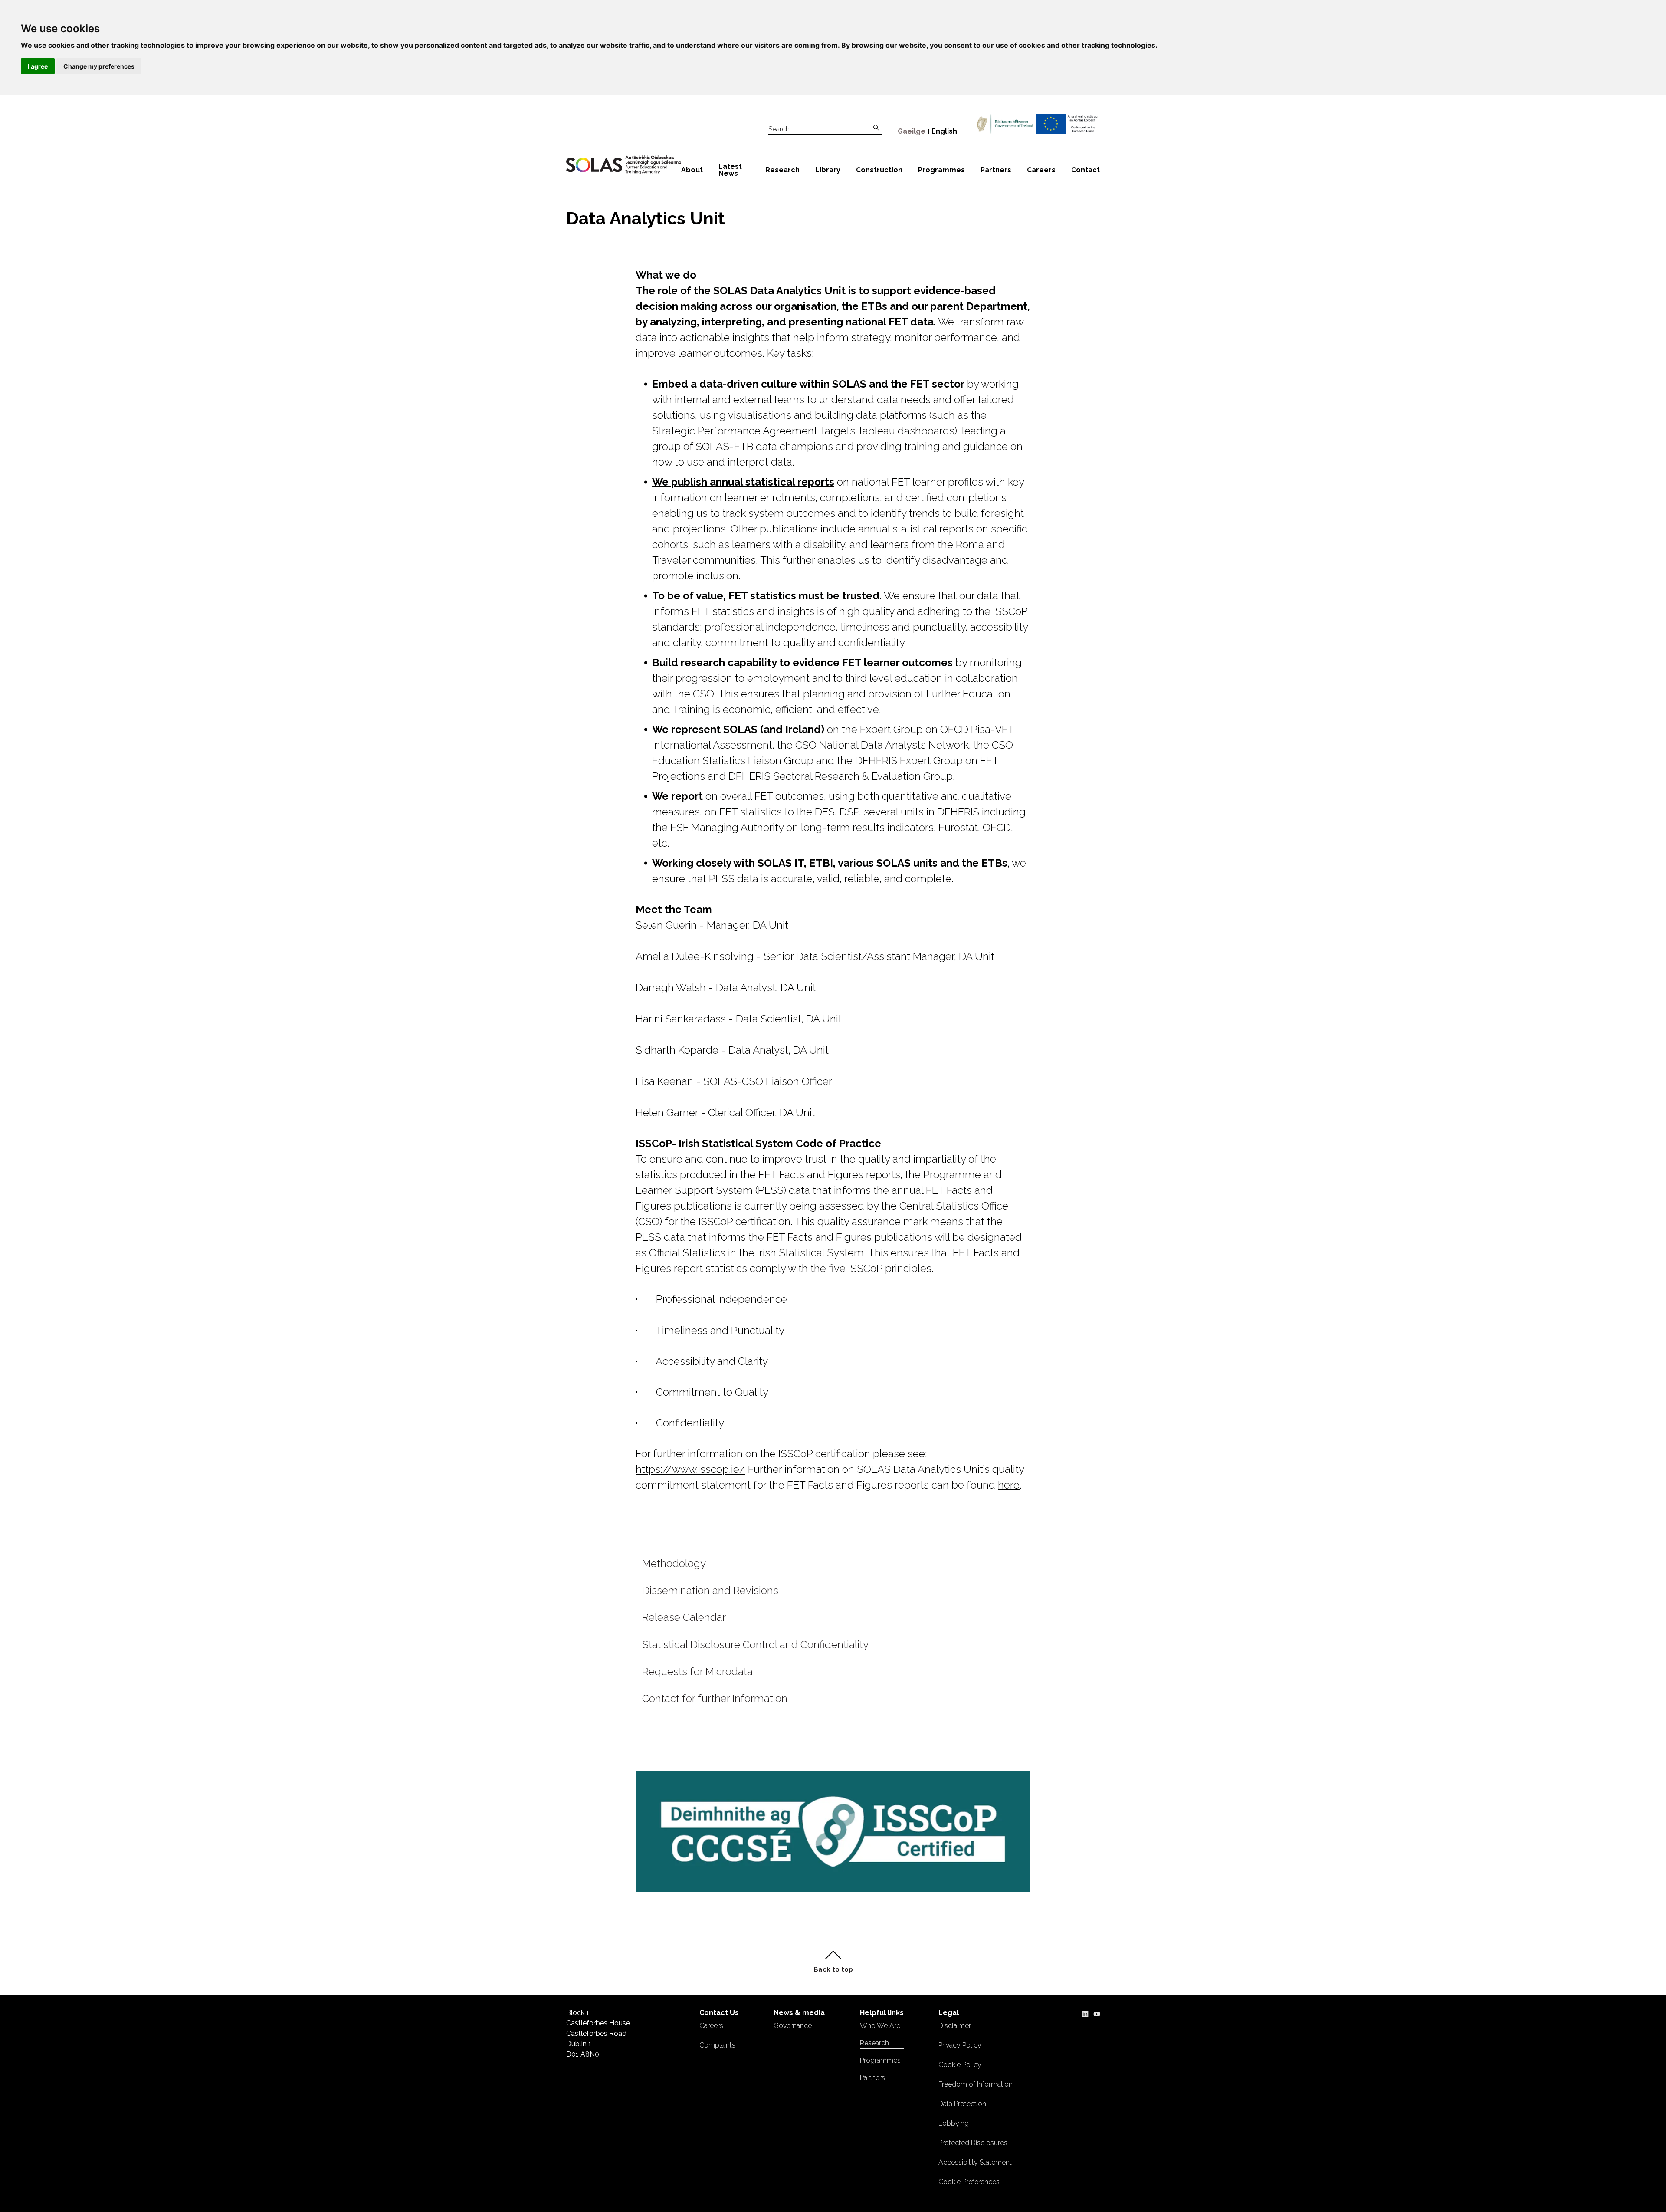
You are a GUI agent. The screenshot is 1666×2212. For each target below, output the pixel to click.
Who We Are (880, 2026)
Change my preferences (99, 66)
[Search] (876, 128)
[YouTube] (1097, 2013)
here (1009, 1485)
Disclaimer (955, 2026)
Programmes (941, 170)
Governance (793, 2026)
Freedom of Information (976, 2084)
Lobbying (954, 2123)
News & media (799, 2013)
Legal (949, 2013)
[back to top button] (833, 1962)
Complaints (717, 2045)
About (692, 170)
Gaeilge (912, 131)
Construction (879, 170)
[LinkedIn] (1085, 2013)
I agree (38, 66)
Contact (1086, 170)
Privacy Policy (960, 2045)
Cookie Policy (960, 2065)
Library (828, 170)
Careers (1041, 170)
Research (782, 170)
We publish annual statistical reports (743, 482)
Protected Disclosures (973, 2143)
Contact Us (719, 2013)
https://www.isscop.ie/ (690, 1469)
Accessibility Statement (975, 2162)
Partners (996, 170)
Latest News (730, 170)
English (944, 131)
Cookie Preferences (969, 2182)
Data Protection (962, 2104)
